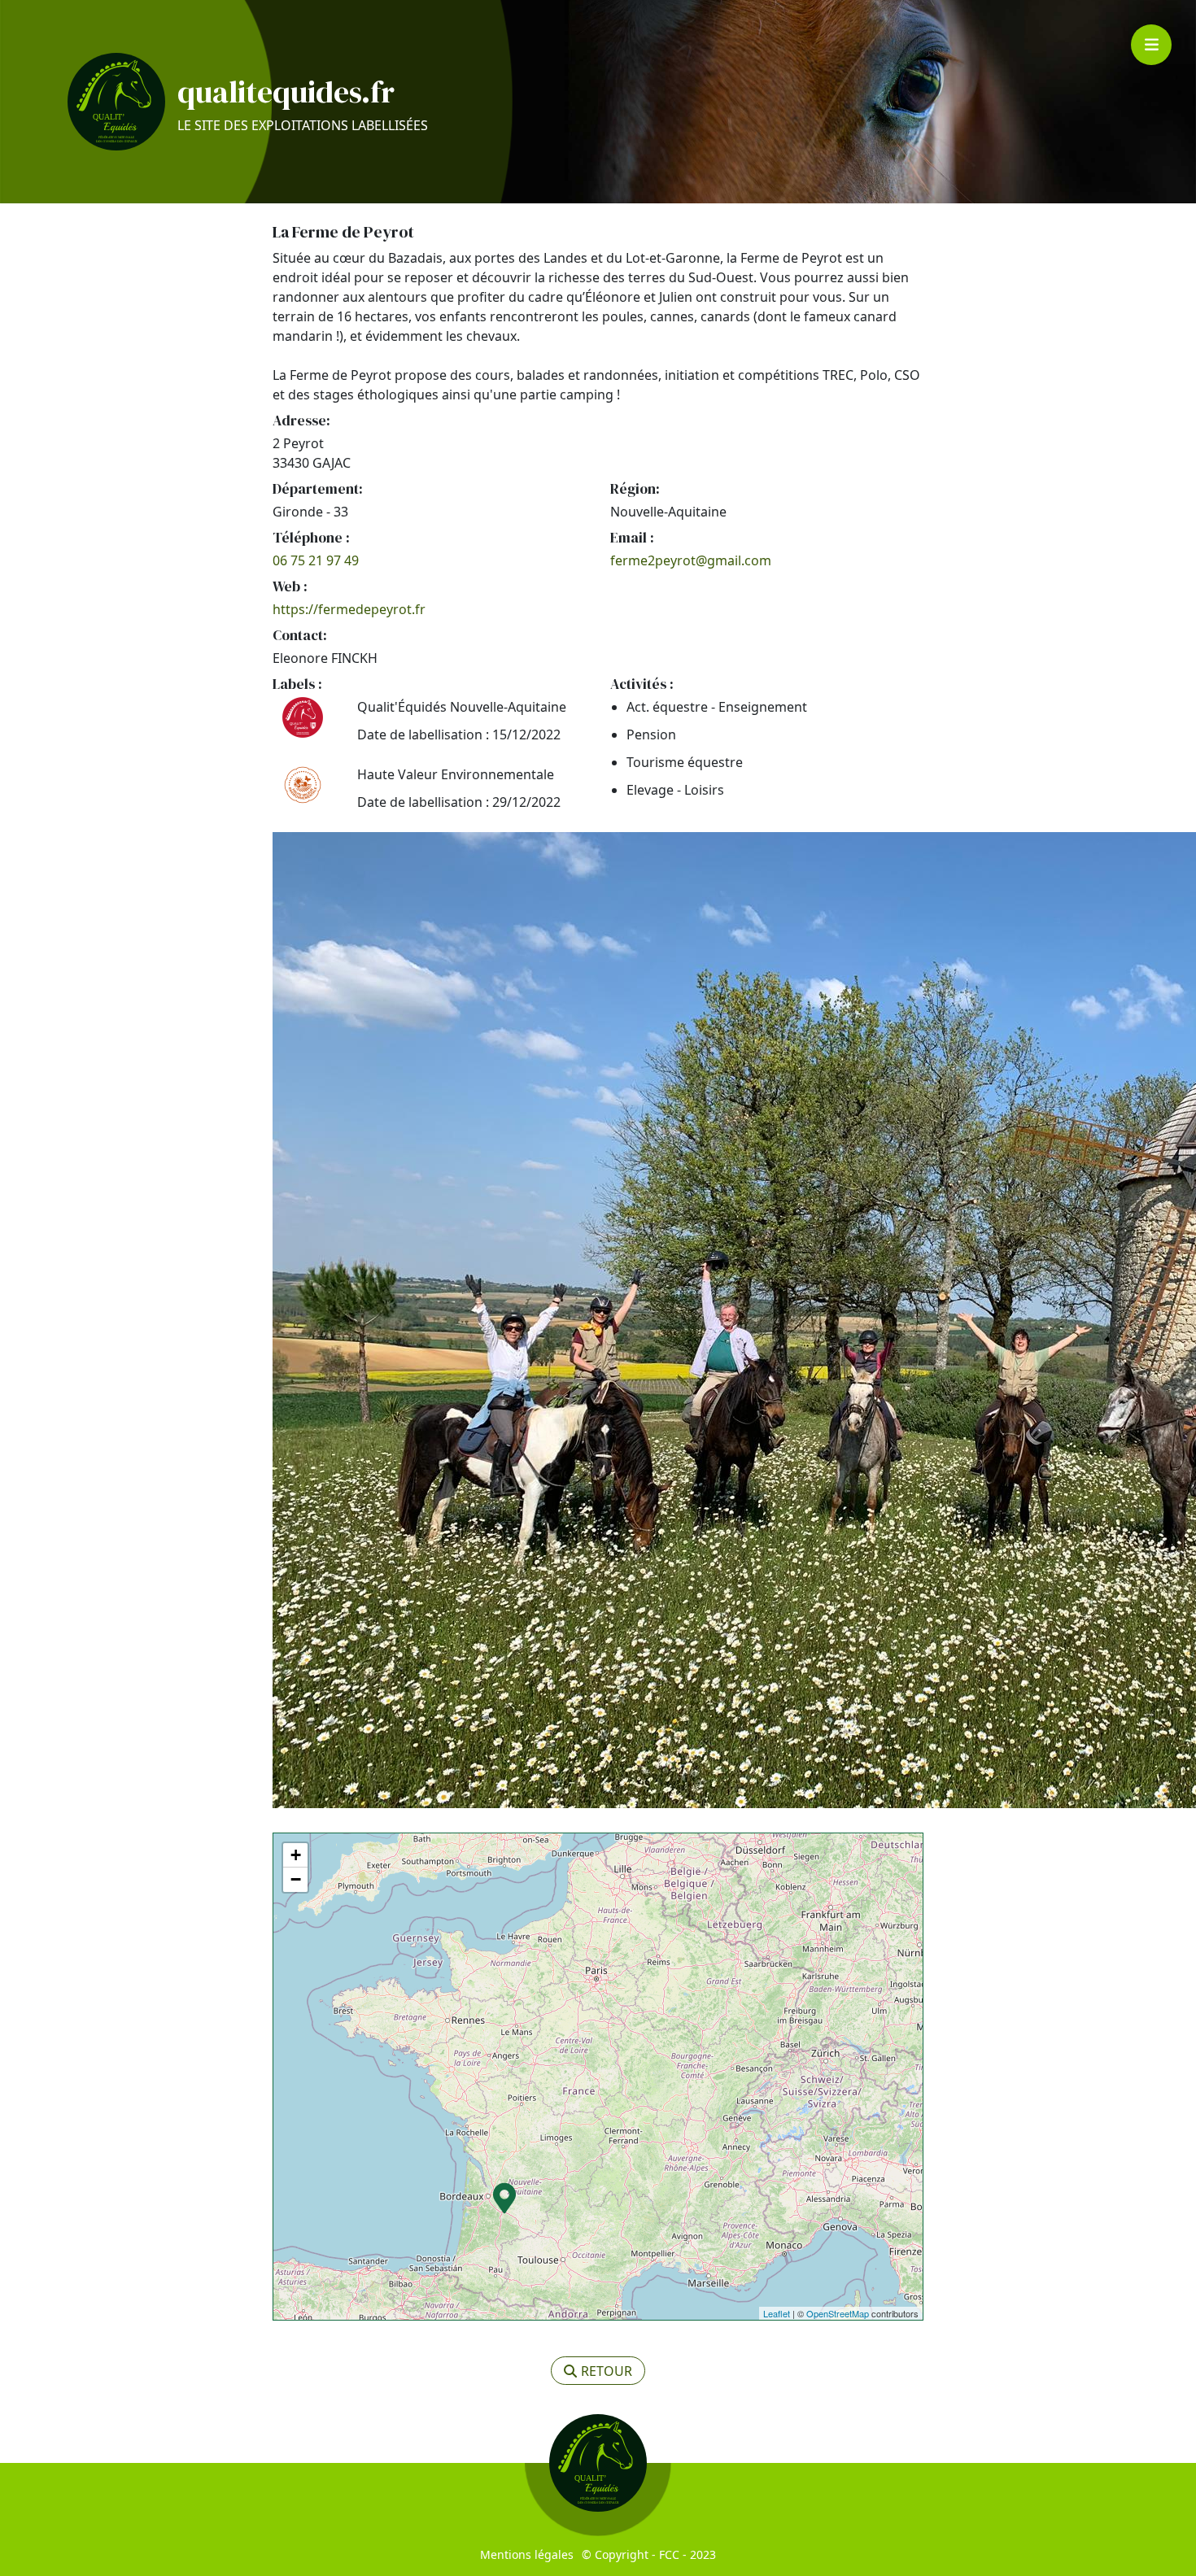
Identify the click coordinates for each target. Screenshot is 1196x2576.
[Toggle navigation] (1151, 45)
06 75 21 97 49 (316, 560)
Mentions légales (527, 2554)
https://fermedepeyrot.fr (349, 609)
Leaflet (777, 2313)
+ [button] (296, 1855)
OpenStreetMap (838, 2313)
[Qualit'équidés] (116, 102)
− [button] (296, 1879)
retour (607, 2371)
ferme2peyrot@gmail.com (691, 560)
